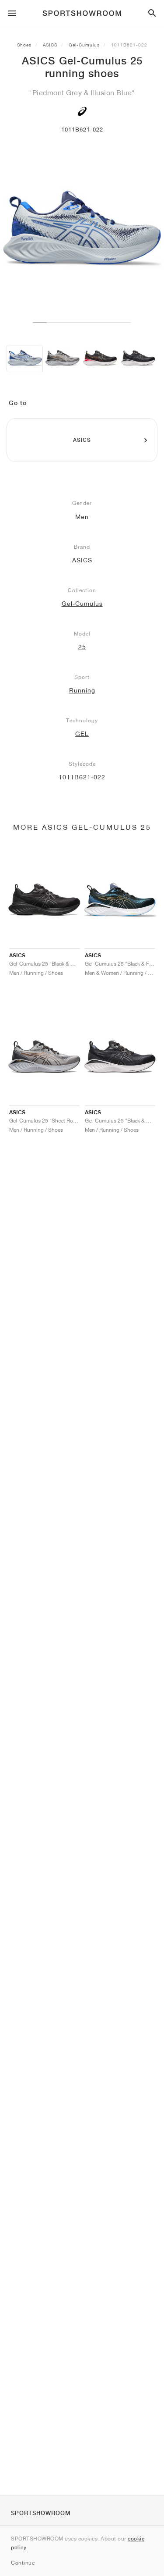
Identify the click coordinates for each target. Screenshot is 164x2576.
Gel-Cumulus (84, 45)
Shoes (24, 45)
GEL (82, 734)
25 (82, 647)
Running (82, 690)
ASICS (50, 45)
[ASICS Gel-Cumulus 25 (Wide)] (62, 359)
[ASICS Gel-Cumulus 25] (25, 359)
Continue (23, 2563)
